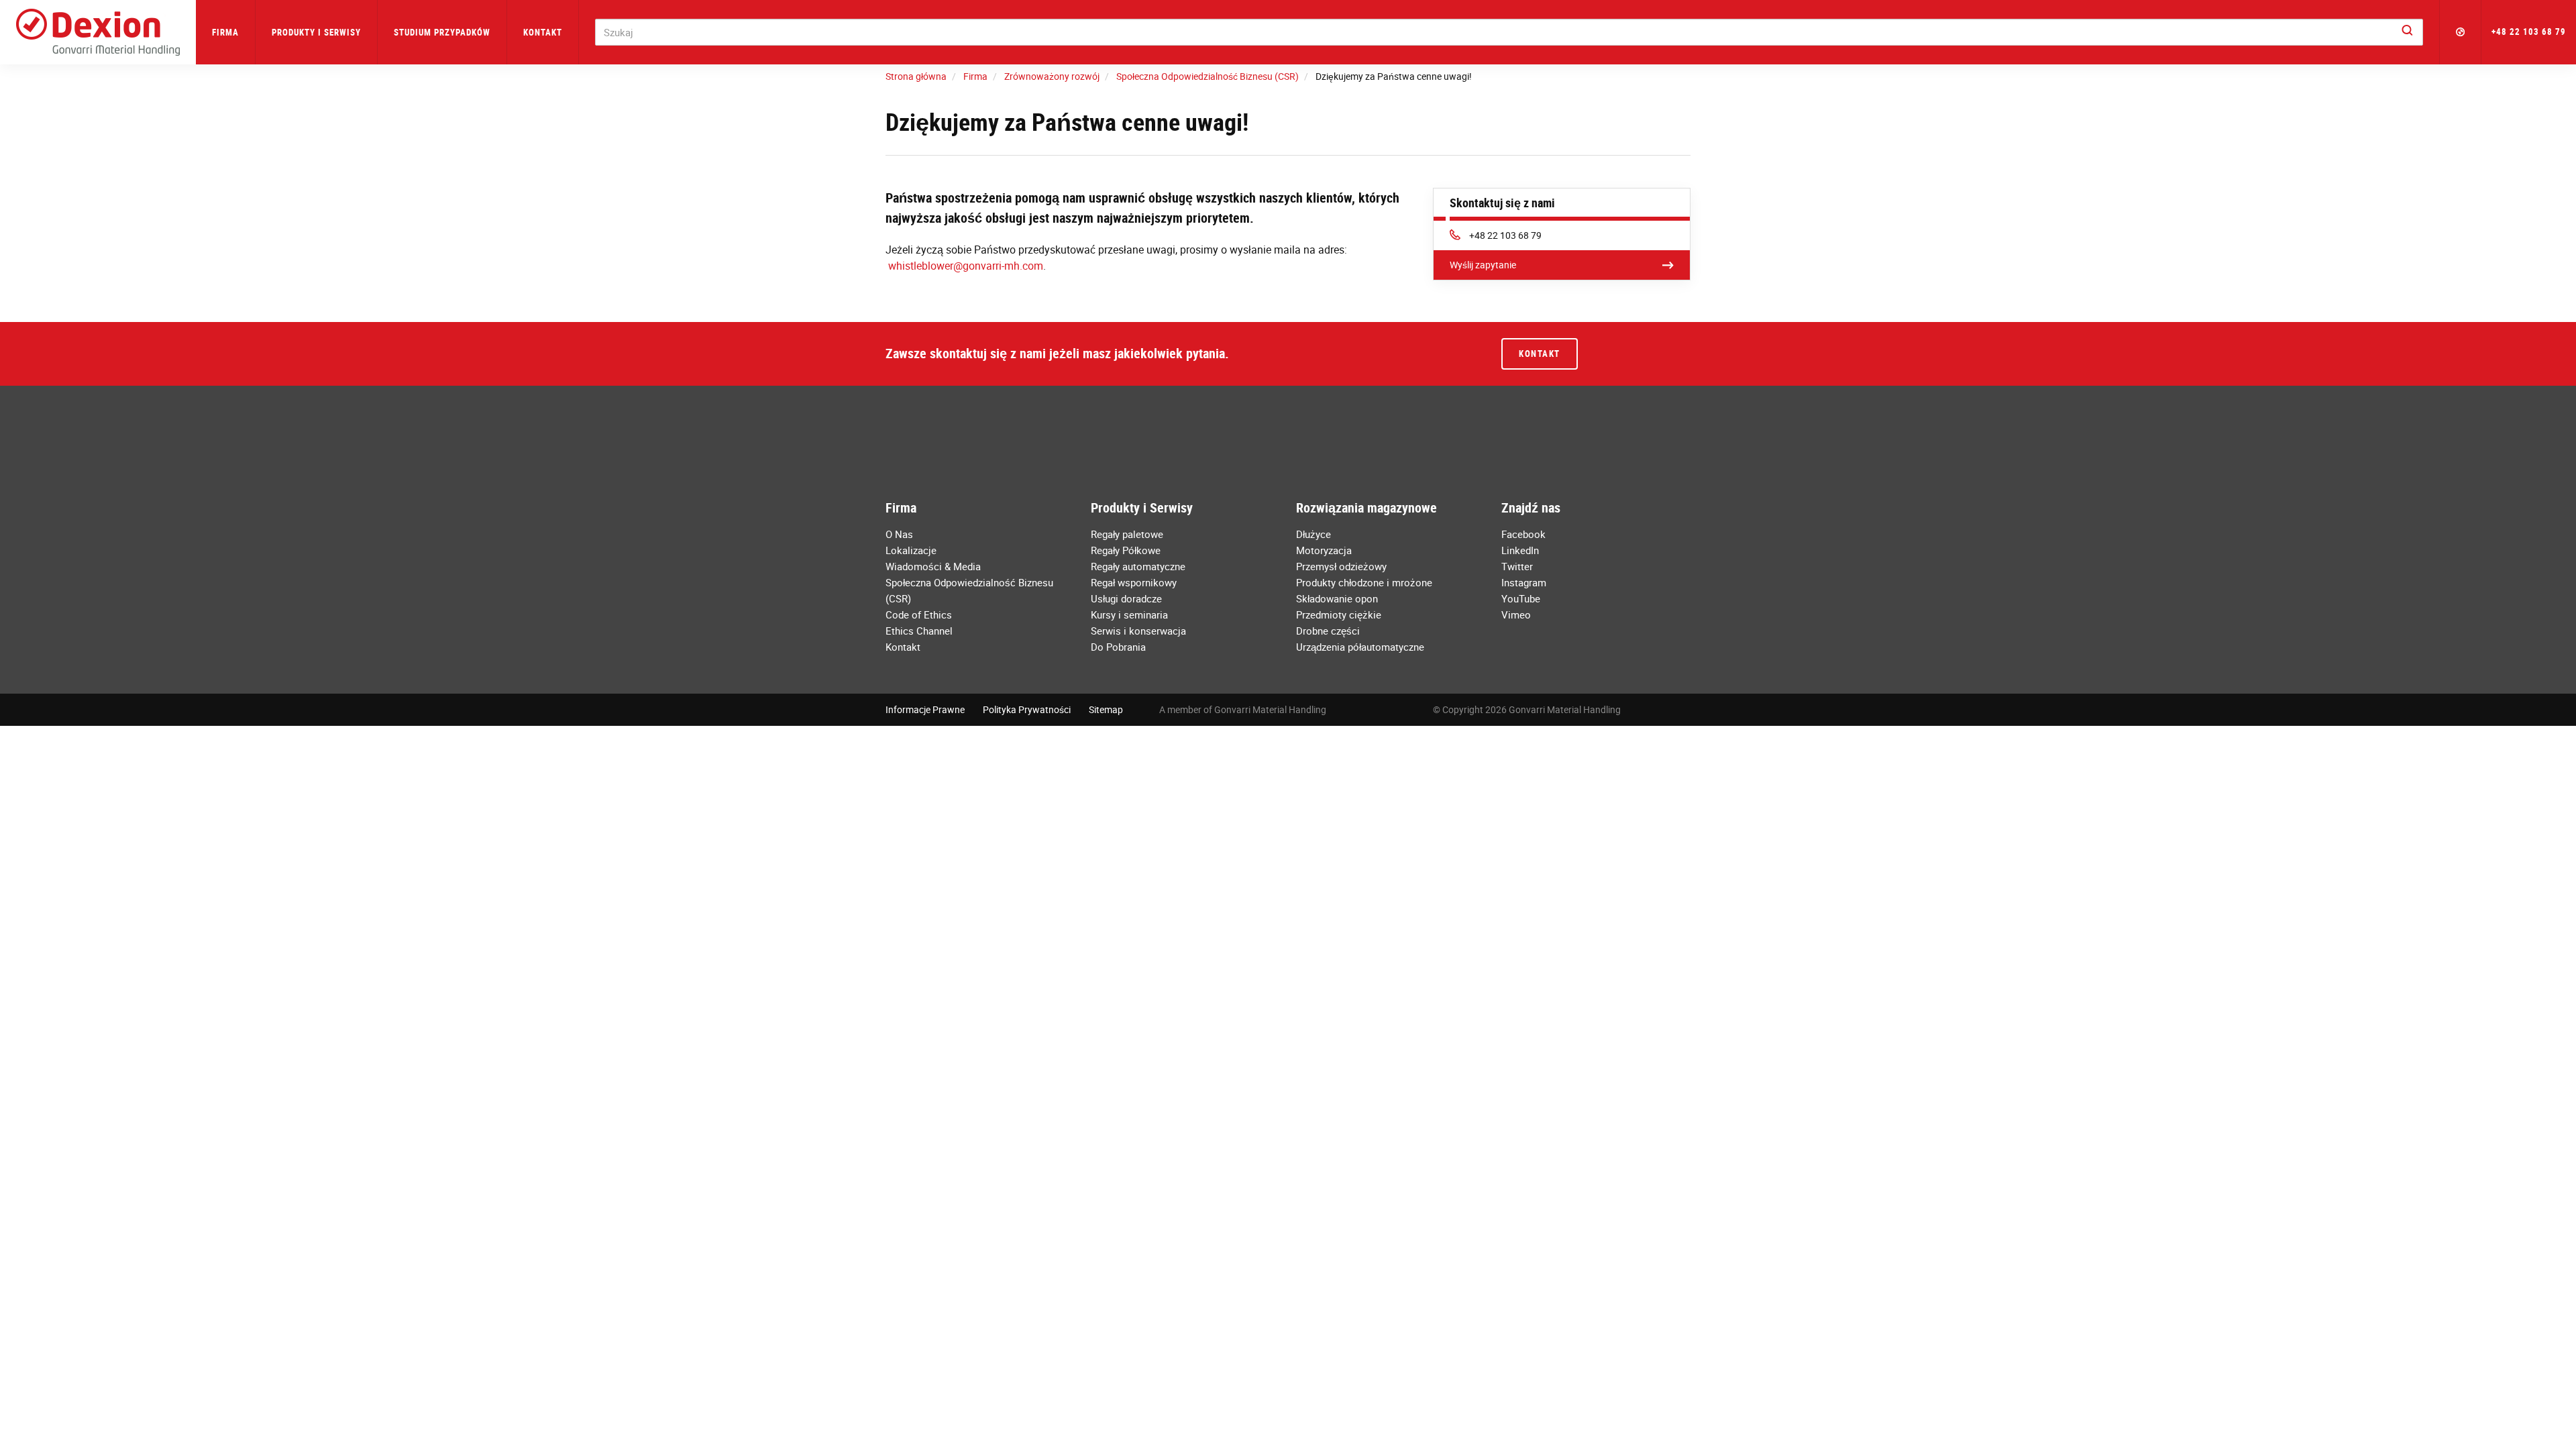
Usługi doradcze (1126, 598)
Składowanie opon (1337, 598)
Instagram (1524, 582)
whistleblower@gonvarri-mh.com (966, 266)
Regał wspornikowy (1134, 582)
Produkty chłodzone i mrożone (1364, 582)
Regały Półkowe (1126, 550)
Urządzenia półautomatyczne (1360, 647)
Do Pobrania (1118, 647)
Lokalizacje (911, 550)
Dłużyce (1313, 534)
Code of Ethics (919, 614)
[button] (2461, 32)
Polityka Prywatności (1027, 709)
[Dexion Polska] (98, 32)
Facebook (1523, 534)
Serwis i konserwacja (1138, 631)
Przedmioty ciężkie (1339, 614)
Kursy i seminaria (1129, 614)
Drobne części (1328, 631)
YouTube (1521, 598)
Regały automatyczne (1138, 566)
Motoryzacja (1324, 550)
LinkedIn (1520, 550)
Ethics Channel (919, 631)
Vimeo (1516, 614)
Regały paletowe (1127, 534)
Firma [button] (225, 32)
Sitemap (1106, 709)
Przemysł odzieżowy (1341, 566)
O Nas (899, 534)
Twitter (1517, 566)
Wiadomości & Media (933, 566)
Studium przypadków (442, 32)
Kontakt (543, 32)
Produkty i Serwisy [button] (316, 32)
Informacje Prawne (925, 709)
